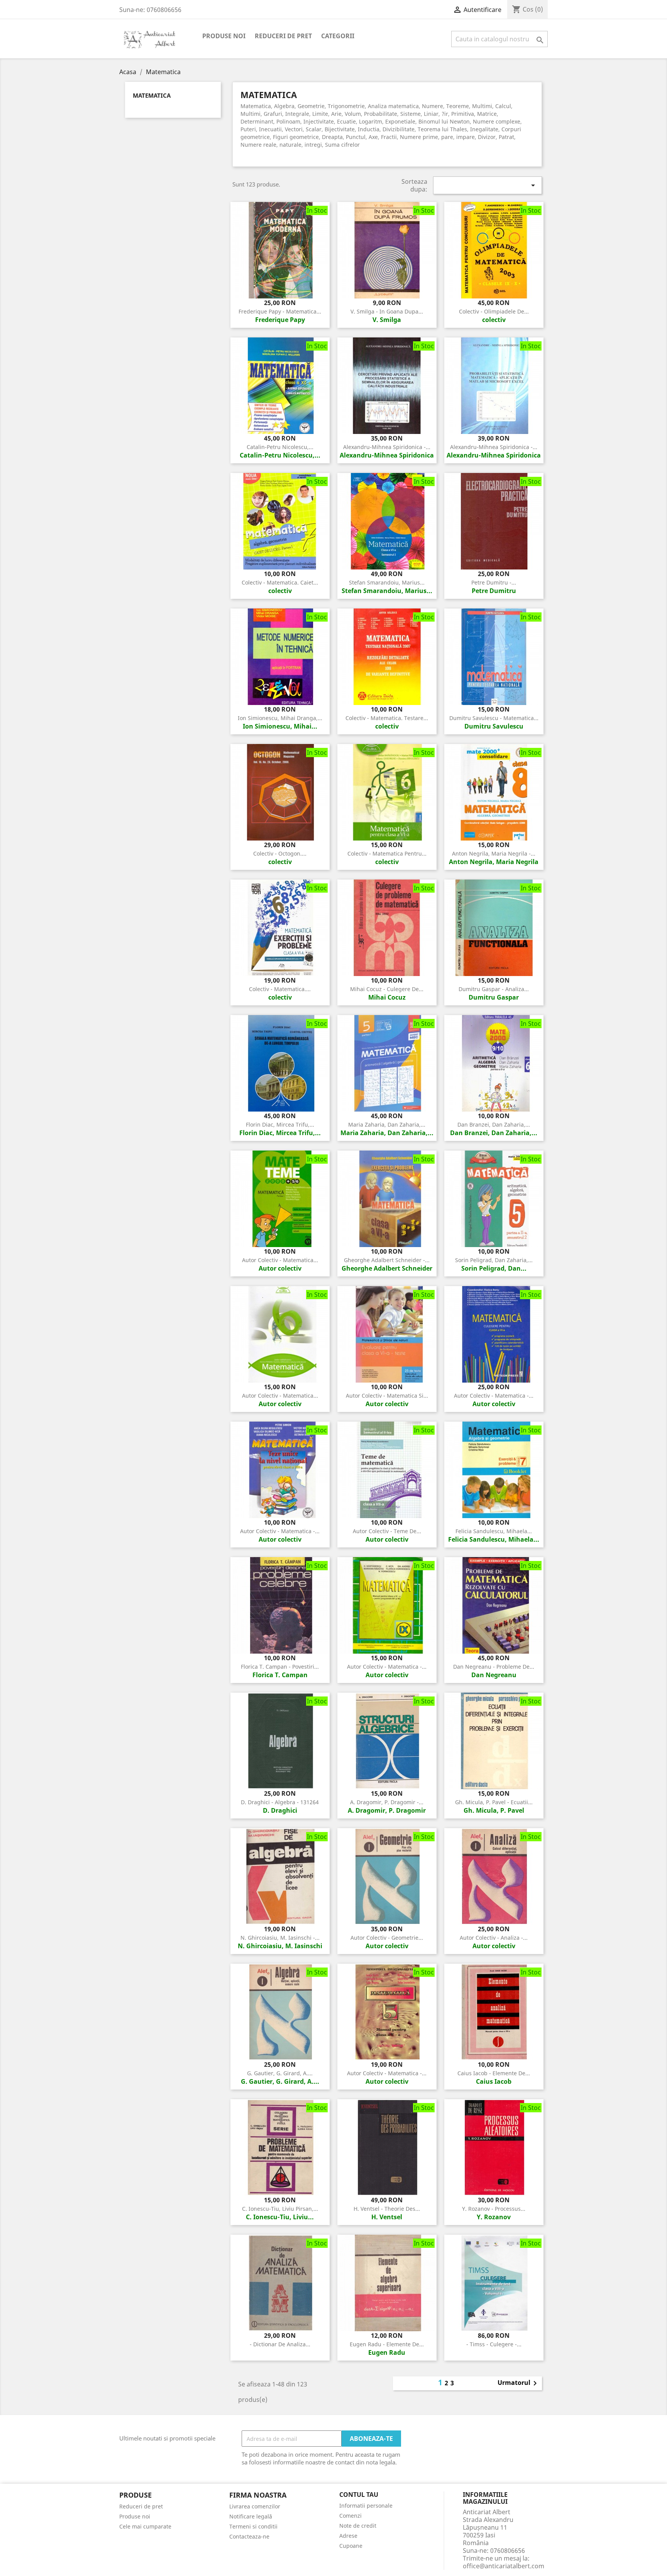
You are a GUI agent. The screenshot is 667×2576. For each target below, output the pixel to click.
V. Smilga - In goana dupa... (387, 311)
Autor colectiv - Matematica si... (387, 1396)
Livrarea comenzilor (255, 2506)
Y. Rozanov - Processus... (494, 2209)
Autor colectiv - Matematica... (280, 1260)
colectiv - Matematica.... (280, 989)
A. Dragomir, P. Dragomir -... (387, 1802)
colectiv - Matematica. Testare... (387, 718)
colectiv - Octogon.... (280, 853)
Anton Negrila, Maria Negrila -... (494, 853)
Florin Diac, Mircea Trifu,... (280, 1124)
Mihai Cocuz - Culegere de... (387, 989)
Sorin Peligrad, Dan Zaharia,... (494, 1260)
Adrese (348, 2536)
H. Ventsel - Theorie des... (387, 2209)
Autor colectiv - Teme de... (387, 1531)
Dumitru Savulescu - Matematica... (494, 718)
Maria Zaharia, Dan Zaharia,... (387, 1124)
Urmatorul (519, 2383)
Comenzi (350, 2516)
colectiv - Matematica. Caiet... (280, 582)
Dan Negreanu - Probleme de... (494, 1667)
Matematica (152, 96)
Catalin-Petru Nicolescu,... (280, 447)
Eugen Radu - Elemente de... (387, 2344)
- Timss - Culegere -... (494, 2344)
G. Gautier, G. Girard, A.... (280, 2073)
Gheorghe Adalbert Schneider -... (387, 1260)
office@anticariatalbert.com (504, 2566)
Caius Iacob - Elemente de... (494, 2073)
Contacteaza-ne (249, 2536)
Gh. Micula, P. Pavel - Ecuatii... (494, 1802)
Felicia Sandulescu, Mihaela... (494, 1531)
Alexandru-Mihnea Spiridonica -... (387, 447)
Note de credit (358, 2526)
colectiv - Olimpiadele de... (494, 311)
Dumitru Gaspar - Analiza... (494, 989)
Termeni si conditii (253, 2526)
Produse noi (224, 36)
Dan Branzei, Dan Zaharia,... (494, 1124)
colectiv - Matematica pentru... (387, 853)
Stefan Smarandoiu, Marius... (387, 582)
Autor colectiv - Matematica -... (494, 1396)
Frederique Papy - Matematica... (280, 311)
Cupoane (351, 2546)
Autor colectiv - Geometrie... (387, 1938)
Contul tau (359, 2495)
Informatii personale (366, 2506)
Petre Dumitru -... (494, 582)
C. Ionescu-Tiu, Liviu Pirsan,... (280, 2209)
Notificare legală (251, 2516)
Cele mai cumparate (145, 2526)
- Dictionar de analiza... (280, 2344)
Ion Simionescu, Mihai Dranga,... (280, 718)
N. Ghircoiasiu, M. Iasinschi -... (280, 1938)
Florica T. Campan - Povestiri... (280, 1667)
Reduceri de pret (283, 36)
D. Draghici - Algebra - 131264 (280, 1802)
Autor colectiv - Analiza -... (494, 1938)
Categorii (338, 36)
